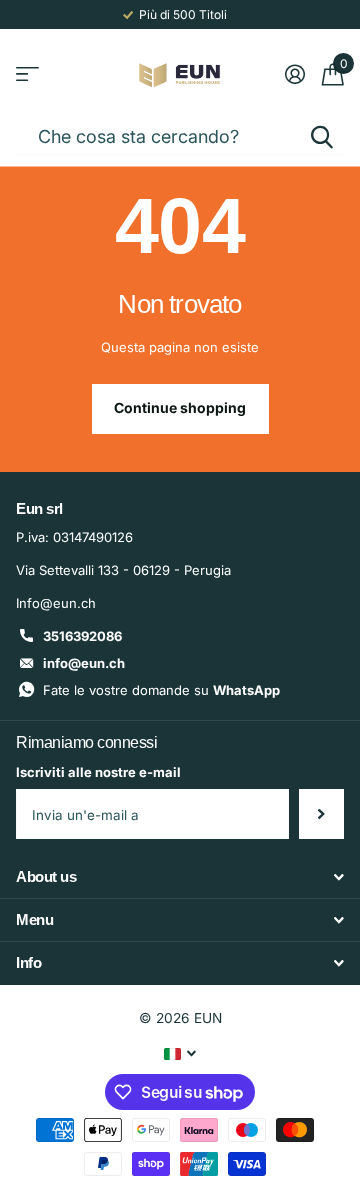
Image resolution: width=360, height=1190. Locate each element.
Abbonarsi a (321, 814)
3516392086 (82, 636)
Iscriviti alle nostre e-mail (98, 772)
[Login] (294, 74)
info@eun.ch (84, 663)
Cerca (322, 136)
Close (180, 876)
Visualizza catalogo (27, 74)
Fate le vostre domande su (161, 690)
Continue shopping (180, 407)
